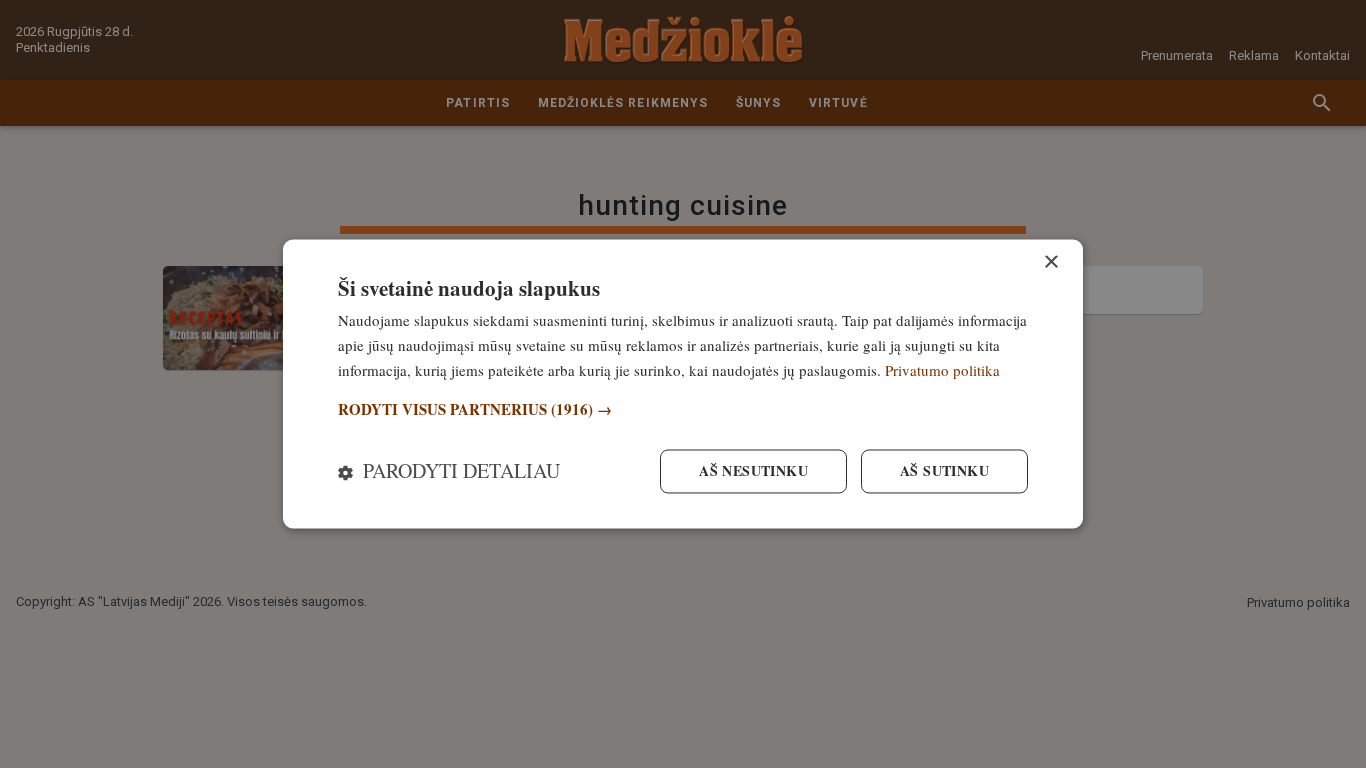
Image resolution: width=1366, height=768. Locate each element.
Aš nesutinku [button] (753, 471)
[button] (683, 409)
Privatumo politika (942, 370)
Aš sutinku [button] (944, 471)
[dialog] (683, 383)
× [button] (1050, 262)
